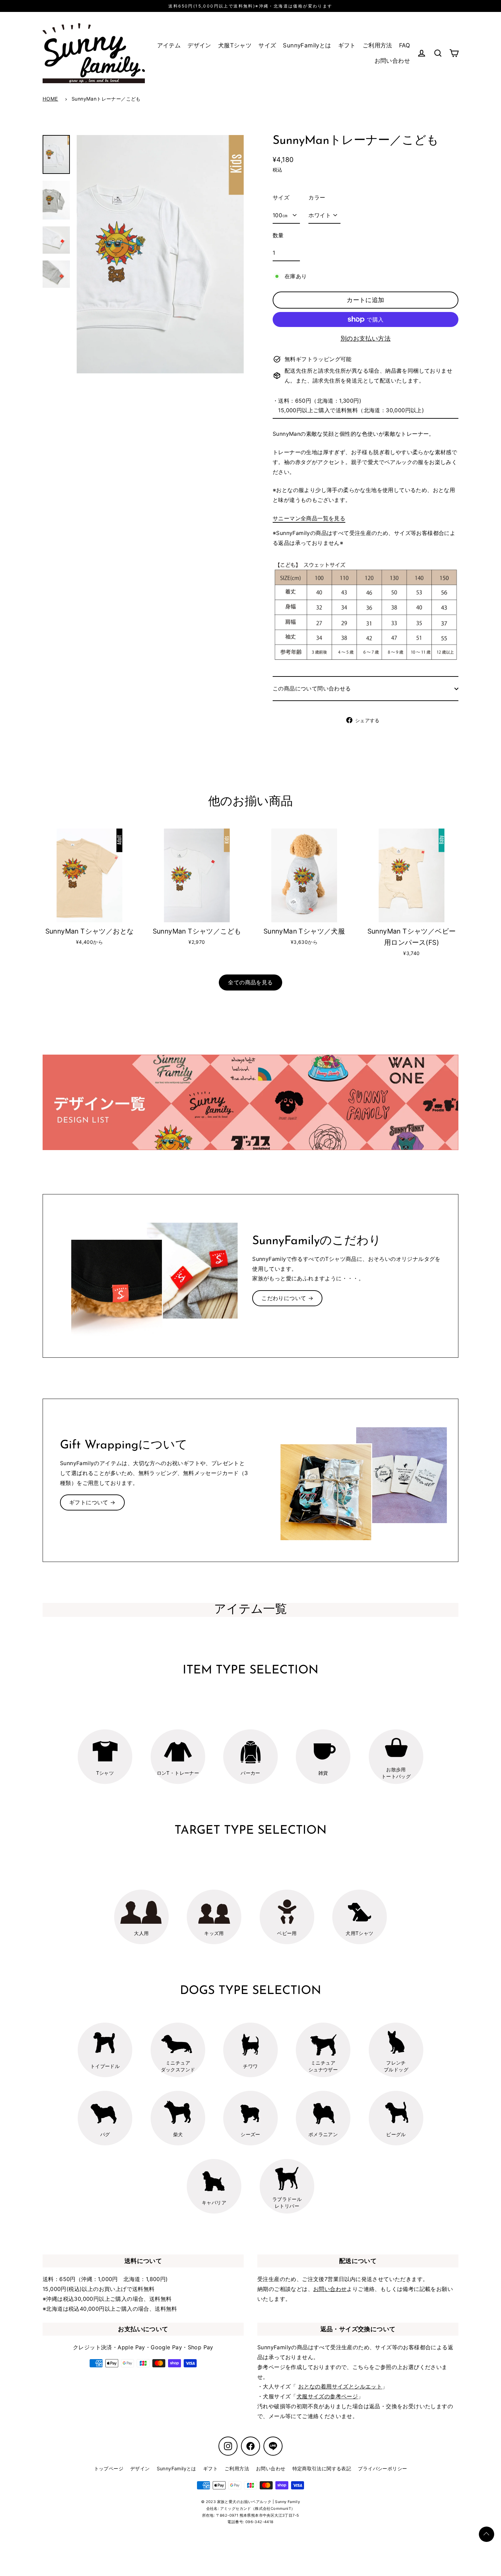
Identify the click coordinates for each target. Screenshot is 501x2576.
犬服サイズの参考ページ (327, 2396)
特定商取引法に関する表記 (322, 2468)
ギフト (347, 45)
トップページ (109, 2468)
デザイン (199, 45)
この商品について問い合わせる (312, 688)
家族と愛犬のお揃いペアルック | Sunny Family (259, 2502)
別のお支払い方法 (366, 338)
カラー (317, 197)
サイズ (267, 45)
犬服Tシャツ (235, 45)
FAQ (405, 45)
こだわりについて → (287, 1298)
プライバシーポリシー (382, 2468)
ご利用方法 (377, 45)
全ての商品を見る (250, 982)
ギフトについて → (92, 1502)
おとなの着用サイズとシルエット (340, 2386)
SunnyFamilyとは (307, 45)
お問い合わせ (392, 61)
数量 (278, 235)
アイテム (169, 45)
